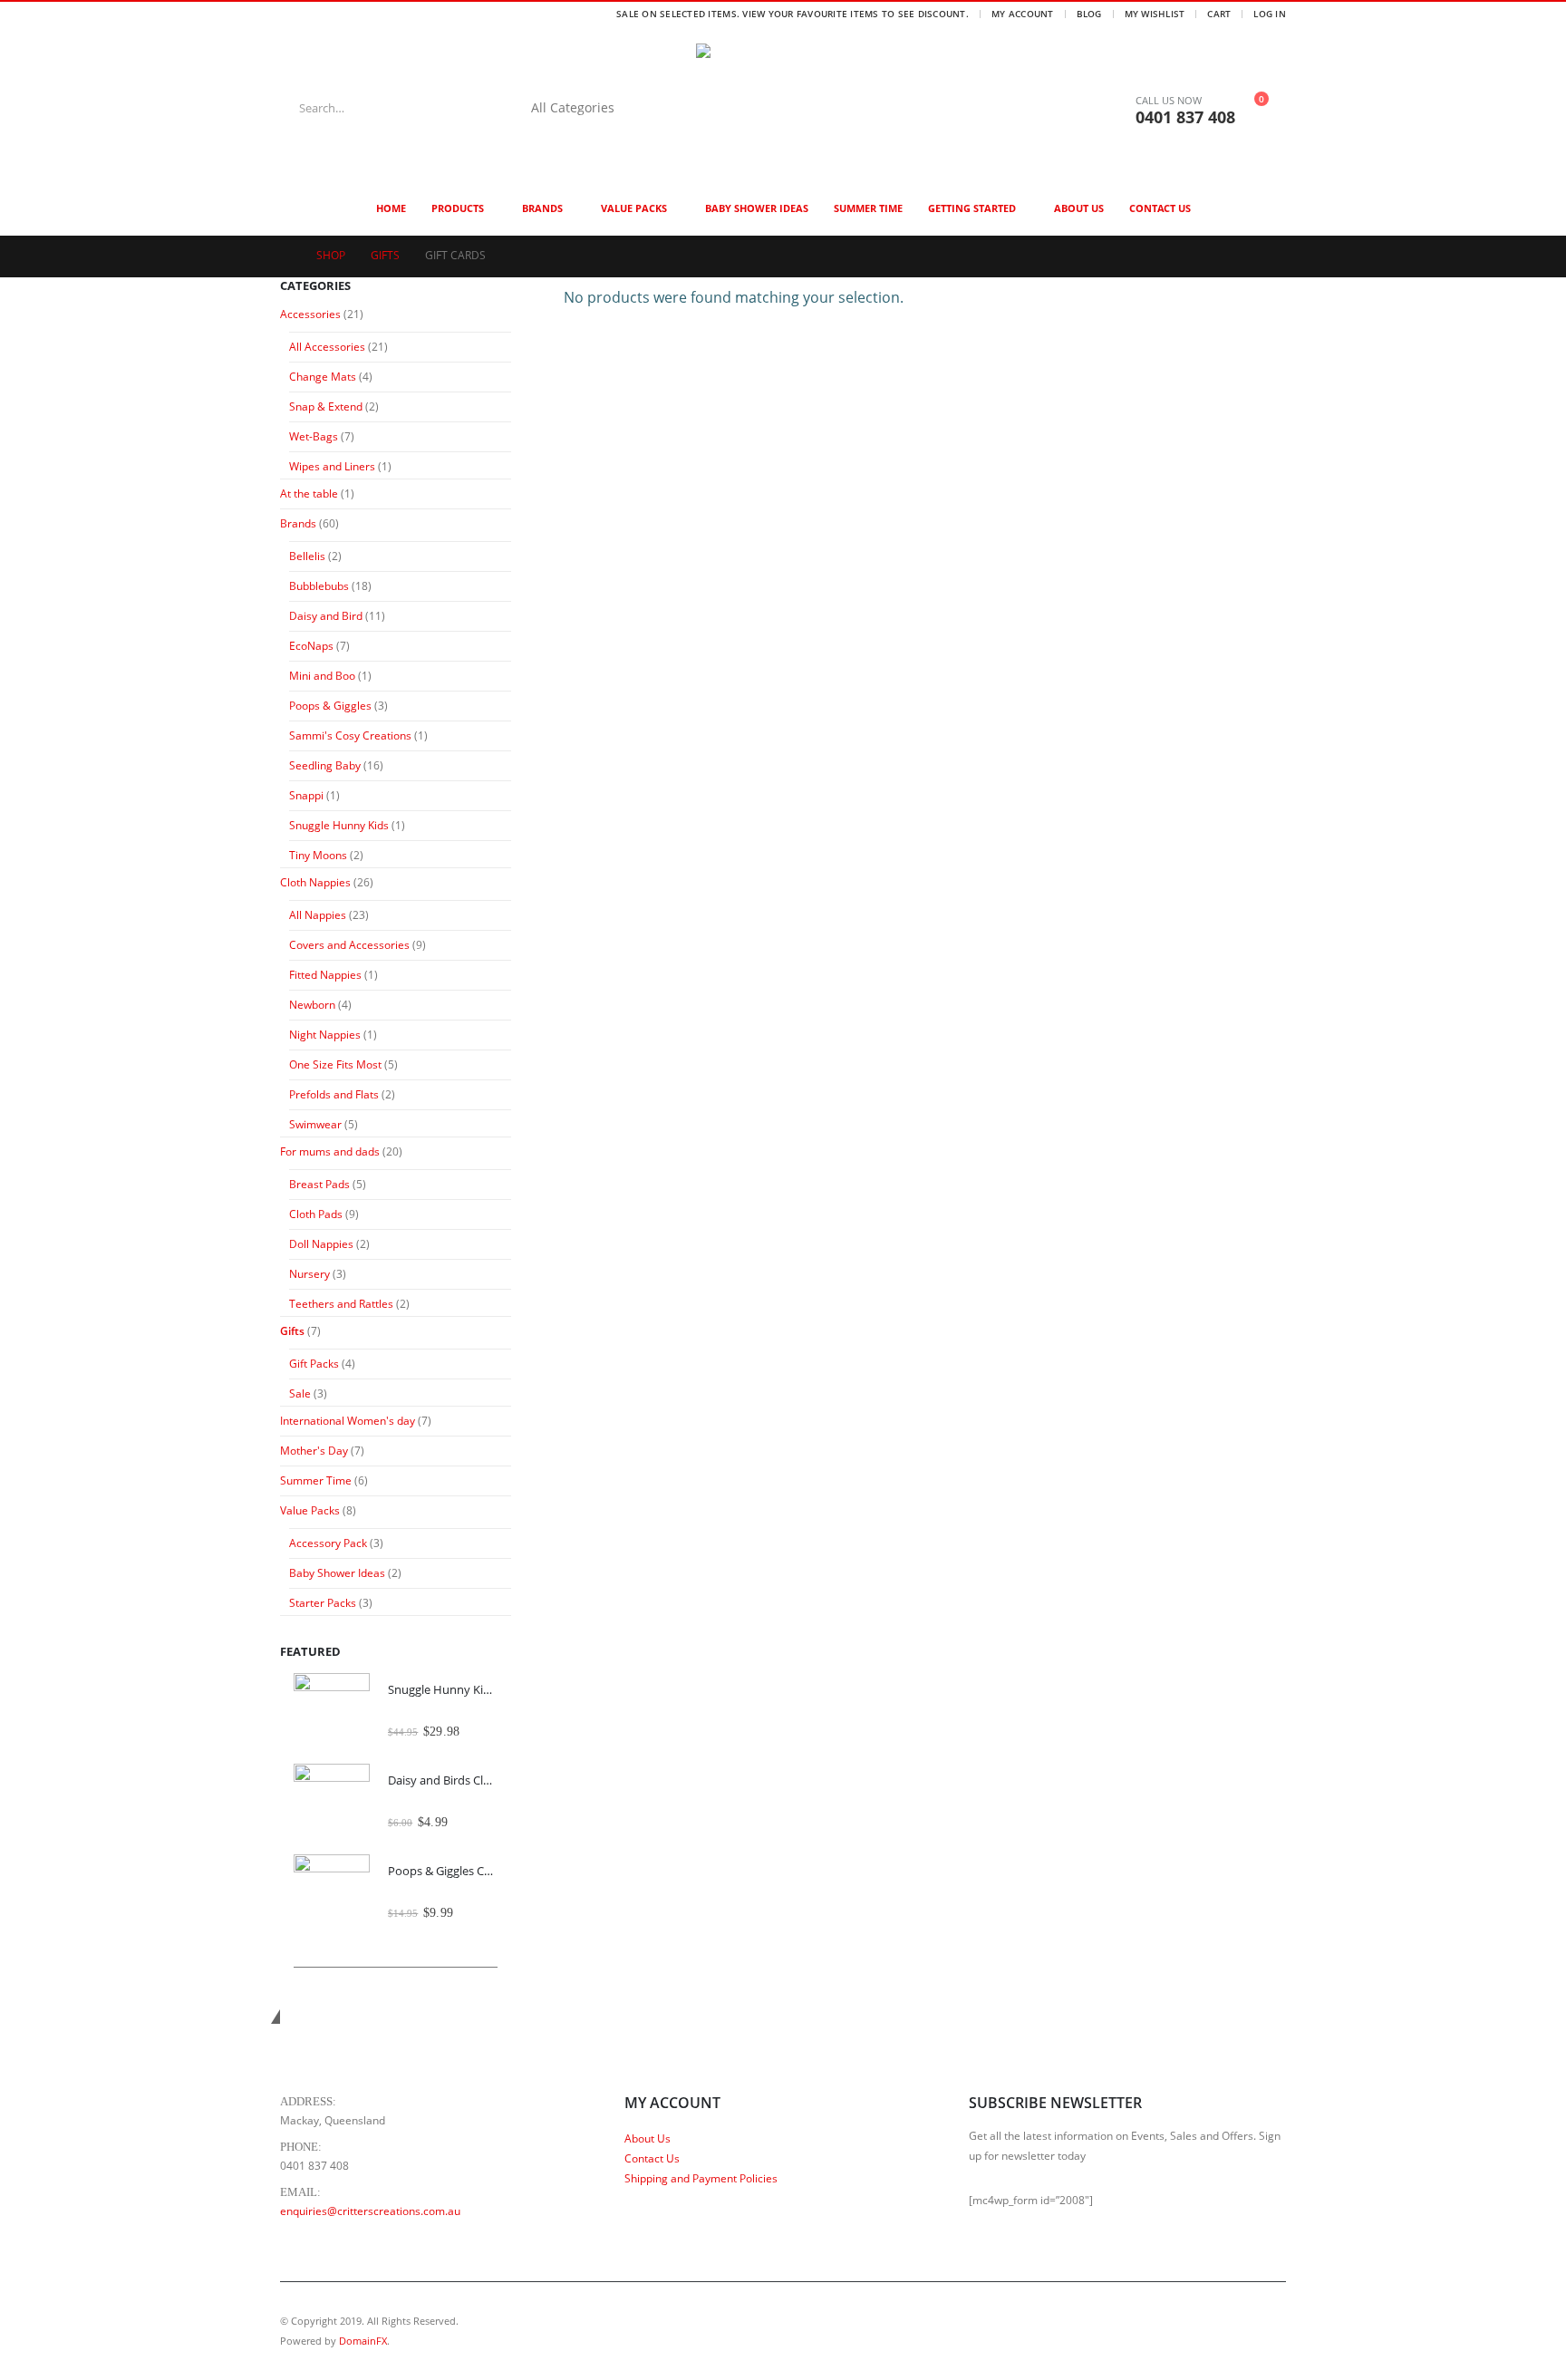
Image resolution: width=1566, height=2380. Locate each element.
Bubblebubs (319, 586)
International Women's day (348, 1421)
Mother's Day (314, 1451)
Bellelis (307, 556)
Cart (1219, 14)
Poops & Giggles (330, 706)
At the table (309, 493)
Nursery (309, 1274)
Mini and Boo (322, 676)
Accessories (310, 314)
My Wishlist (1155, 14)
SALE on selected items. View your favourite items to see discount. (793, 14)
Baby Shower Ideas (757, 208)
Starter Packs (323, 1603)
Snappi (306, 795)
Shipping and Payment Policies (701, 2178)
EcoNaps (311, 646)
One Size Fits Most (335, 1064)
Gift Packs (314, 1364)
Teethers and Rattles (341, 1304)
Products (458, 208)
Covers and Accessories (349, 945)
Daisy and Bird (326, 616)
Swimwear (315, 1124)
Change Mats (323, 377)
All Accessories (327, 347)
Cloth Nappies (315, 882)
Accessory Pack (328, 1543)
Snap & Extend (326, 406)
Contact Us (1160, 208)
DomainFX (363, 2341)
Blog (1089, 14)
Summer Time (868, 208)
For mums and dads (330, 1151)
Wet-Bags (314, 436)
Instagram (1271, 2331)
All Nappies (318, 915)
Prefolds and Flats (334, 1094)
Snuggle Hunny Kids (339, 825)
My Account (1023, 14)
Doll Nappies (321, 1244)
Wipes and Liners (332, 466)
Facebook (1237, 2331)
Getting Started (972, 208)
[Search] (661, 108)
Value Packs (634, 208)
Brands (542, 208)
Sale (300, 1393)
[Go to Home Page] (285, 256)
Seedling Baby (325, 765)
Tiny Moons (318, 855)
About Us (1079, 208)
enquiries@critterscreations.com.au (370, 2211)
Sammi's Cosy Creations (350, 735)
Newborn (312, 1005)
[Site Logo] (809, 108)
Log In (1270, 14)
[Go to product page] (332, 1711)
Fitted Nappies (325, 975)
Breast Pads (319, 1184)
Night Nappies (325, 1035)
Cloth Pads (316, 1214)
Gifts (292, 1331)
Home (391, 208)
